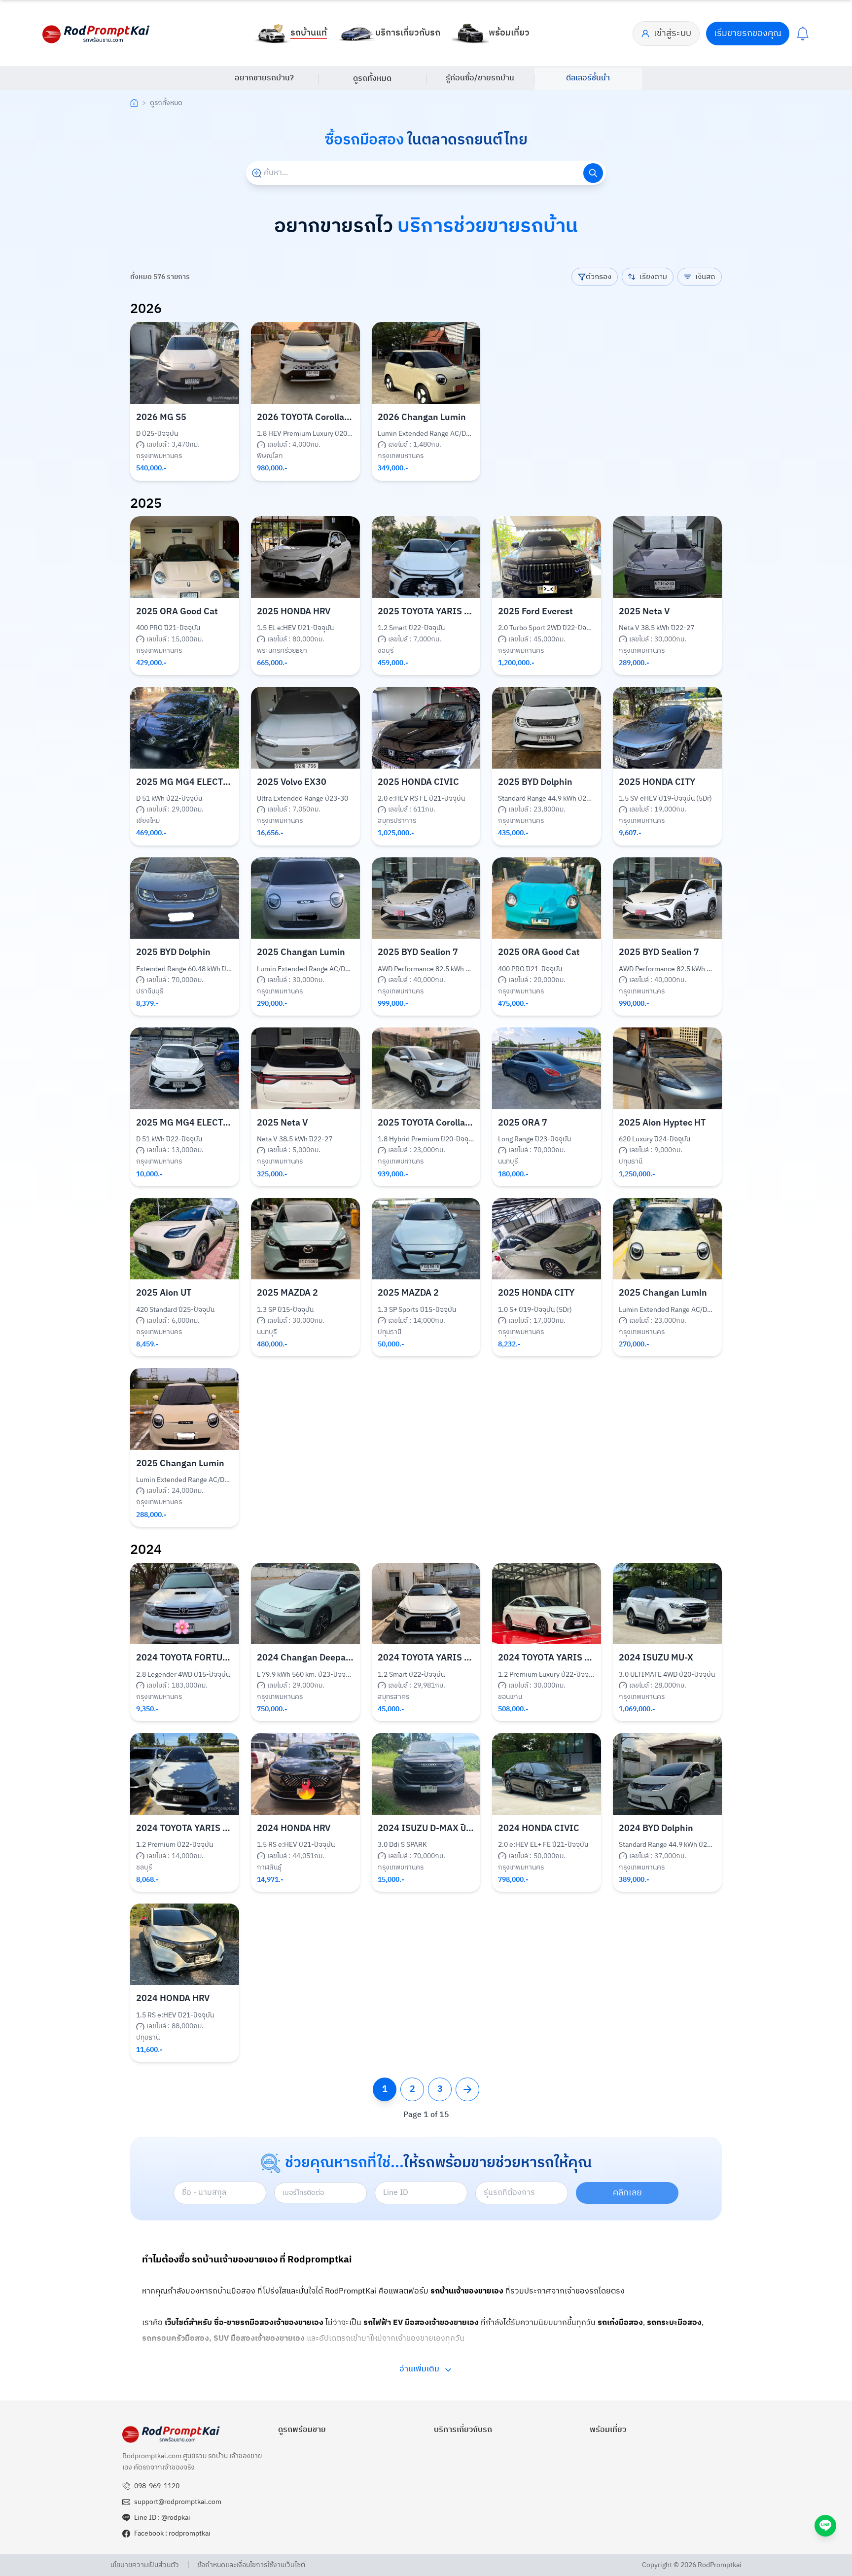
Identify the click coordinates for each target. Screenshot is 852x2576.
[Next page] (467, 2089)
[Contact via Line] (825, 2526)
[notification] (803, 34)
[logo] (97, 34)
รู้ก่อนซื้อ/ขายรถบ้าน (480, 78)
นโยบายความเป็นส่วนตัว (145, 2565)
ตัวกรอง (599, 277)
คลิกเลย (627, 2193)
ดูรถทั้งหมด (372, 79)
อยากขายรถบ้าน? (264, 78)
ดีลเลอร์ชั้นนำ (588, 78)
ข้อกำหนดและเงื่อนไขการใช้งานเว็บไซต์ (251, 2565)
